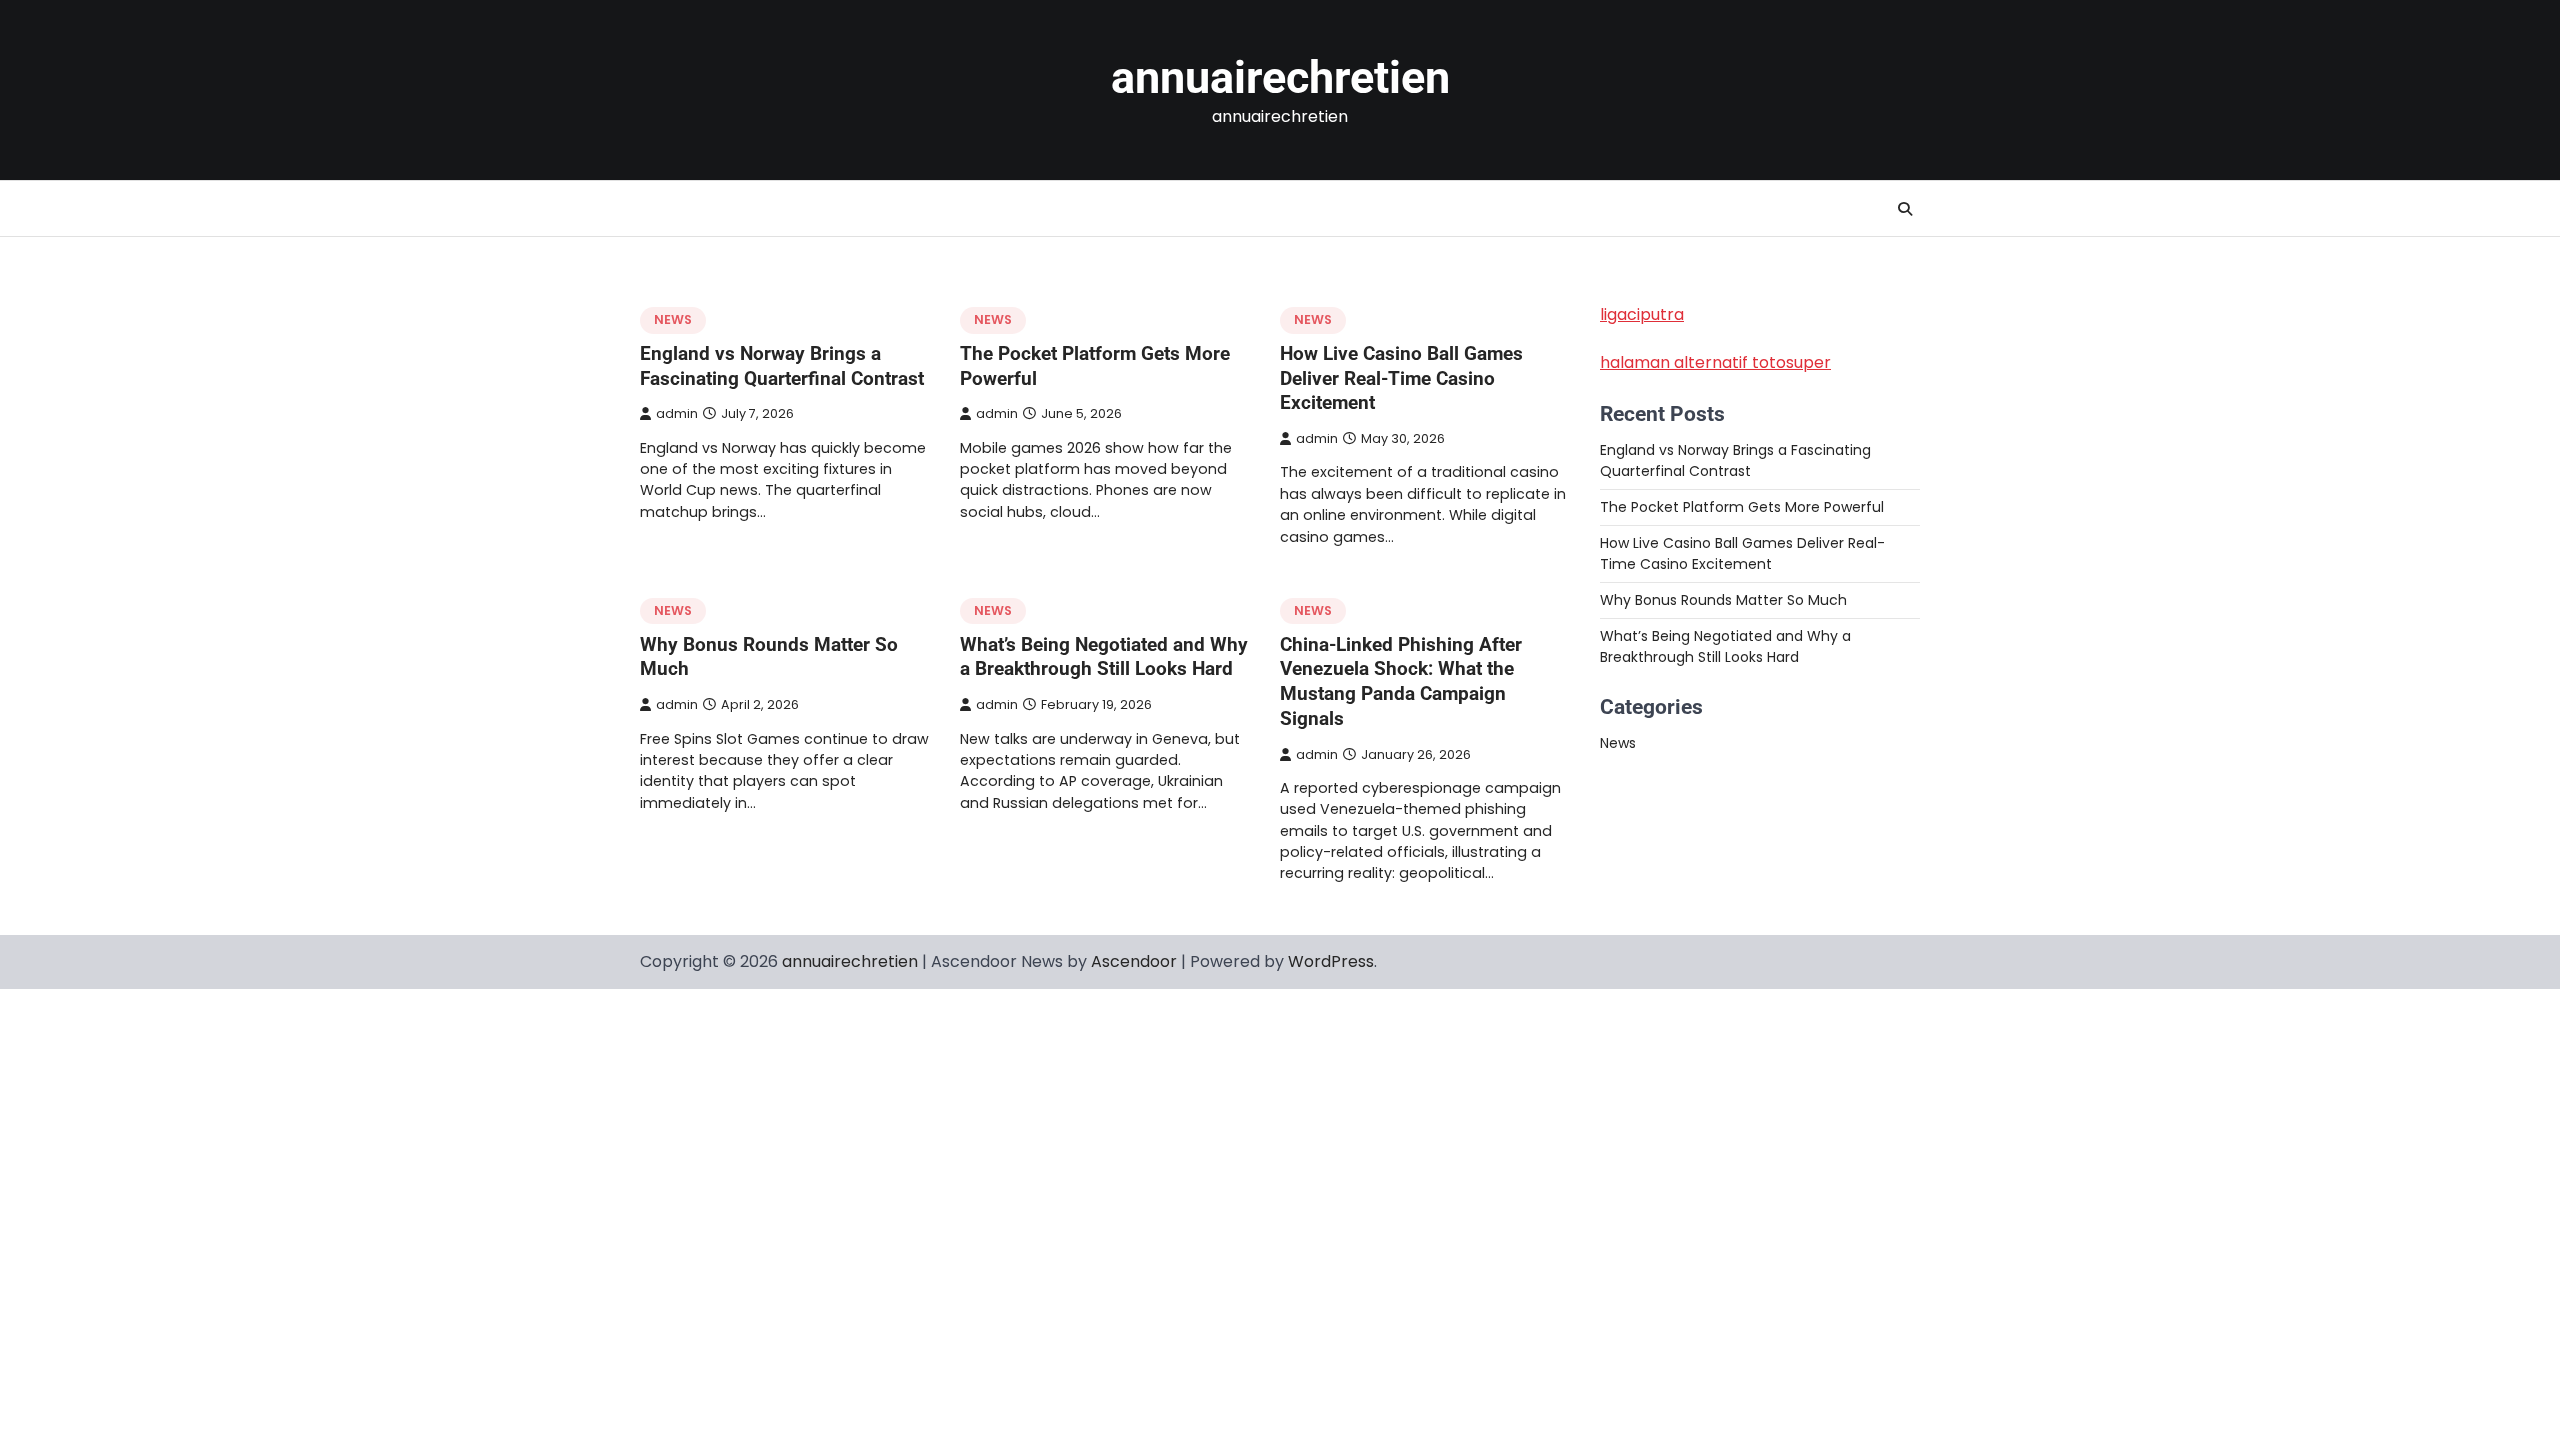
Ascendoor (1134, 961)
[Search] (1905, 209)
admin (677, 413)
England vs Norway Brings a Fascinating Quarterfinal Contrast (782, 366)
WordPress (1331, 961)
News (673, 319)
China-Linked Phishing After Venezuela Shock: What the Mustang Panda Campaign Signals (1401, 681)
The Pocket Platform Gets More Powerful (1742, 507)
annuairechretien (1280, 77)
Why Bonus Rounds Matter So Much (1723, 600)
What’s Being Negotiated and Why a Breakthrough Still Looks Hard (1104, 657)
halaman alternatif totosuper (1715, 362)
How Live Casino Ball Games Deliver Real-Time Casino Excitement (1401, 378)
